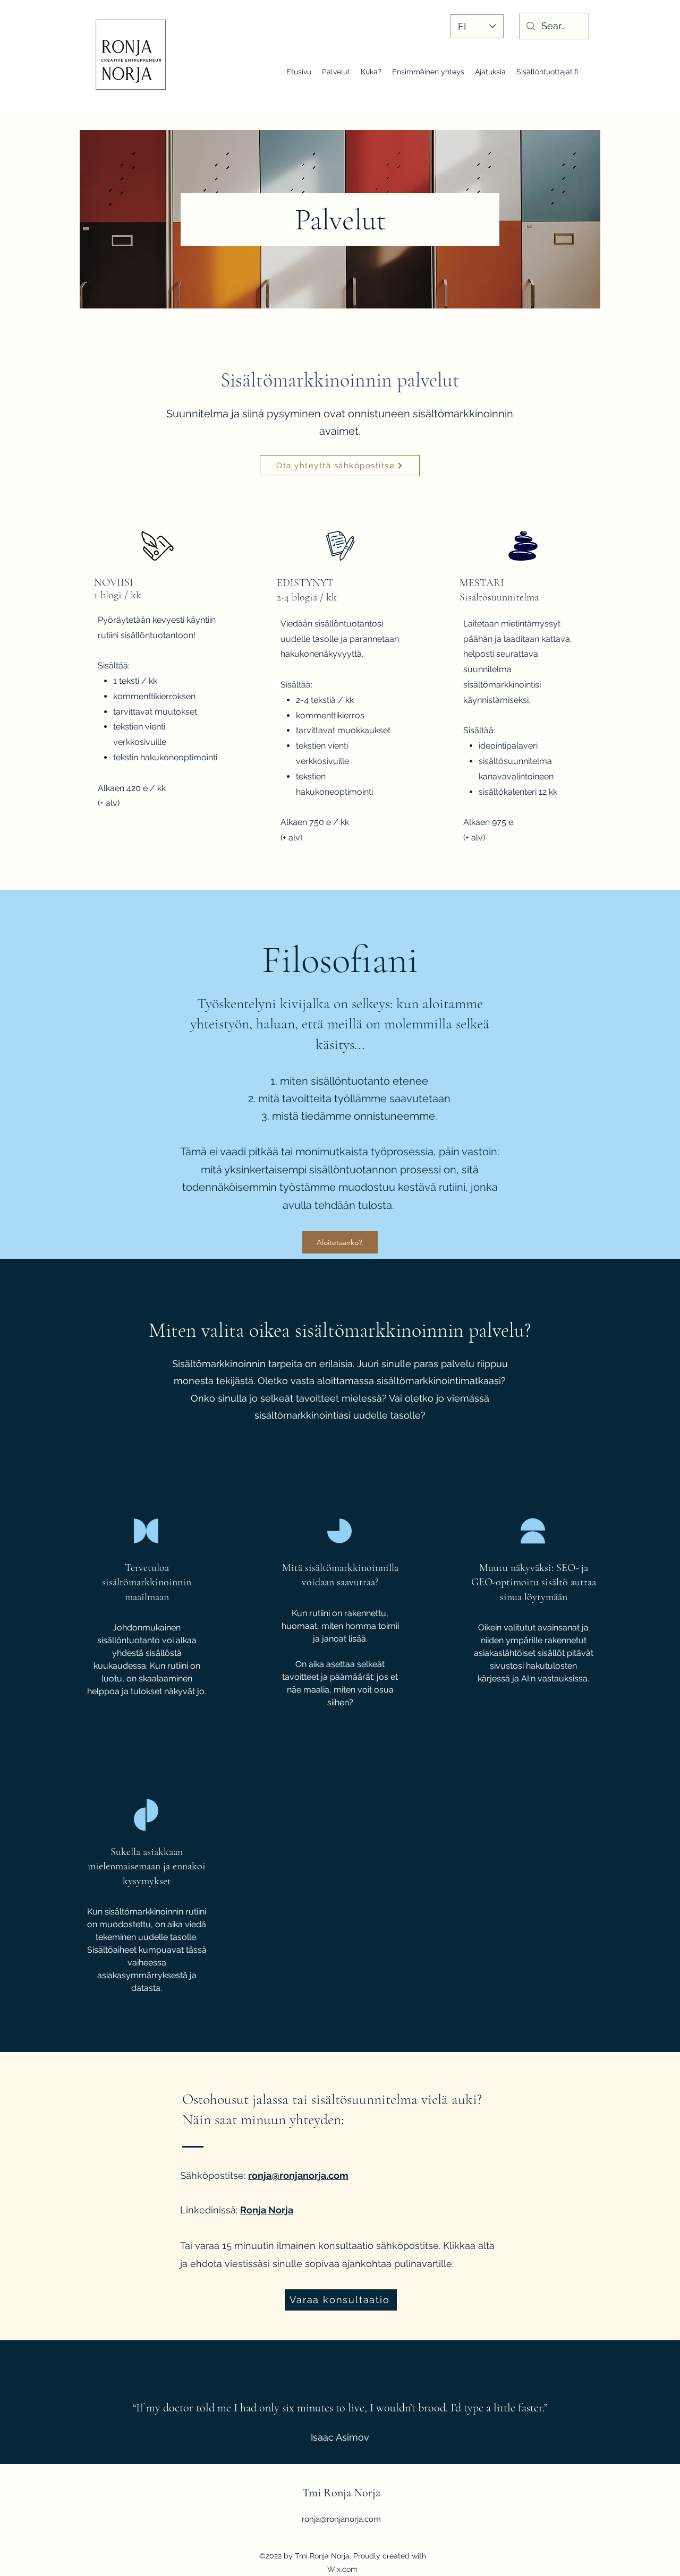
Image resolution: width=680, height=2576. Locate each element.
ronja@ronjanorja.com (298, 2175)
